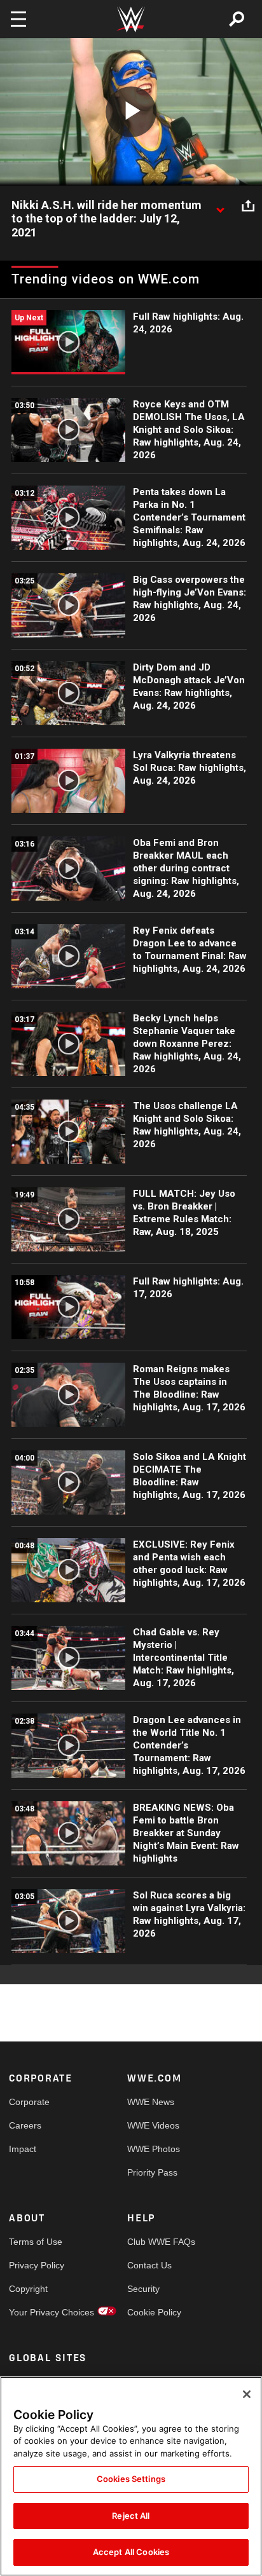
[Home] (131, 19)
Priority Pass (152, 2172)
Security (143, 2289)
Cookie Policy (154, 2312)
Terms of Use (36, 2242)
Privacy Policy (37, 2265)
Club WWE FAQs (157, 2242)
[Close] (247, 2394)
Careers (25, 2125)
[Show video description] (220, 206)
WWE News (151, 2102)
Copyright (28, 2289)
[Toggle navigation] (18, 19)
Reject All (131, 2516)
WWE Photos (154, 2149)
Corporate (29, 2102)
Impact (23, 2149)
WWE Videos (153, 2125)
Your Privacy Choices (38, 2312)
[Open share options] (248, 206)
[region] (131, 2476)
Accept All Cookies (131, 2552)
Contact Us (149, 2265)
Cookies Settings (131, 2479)
